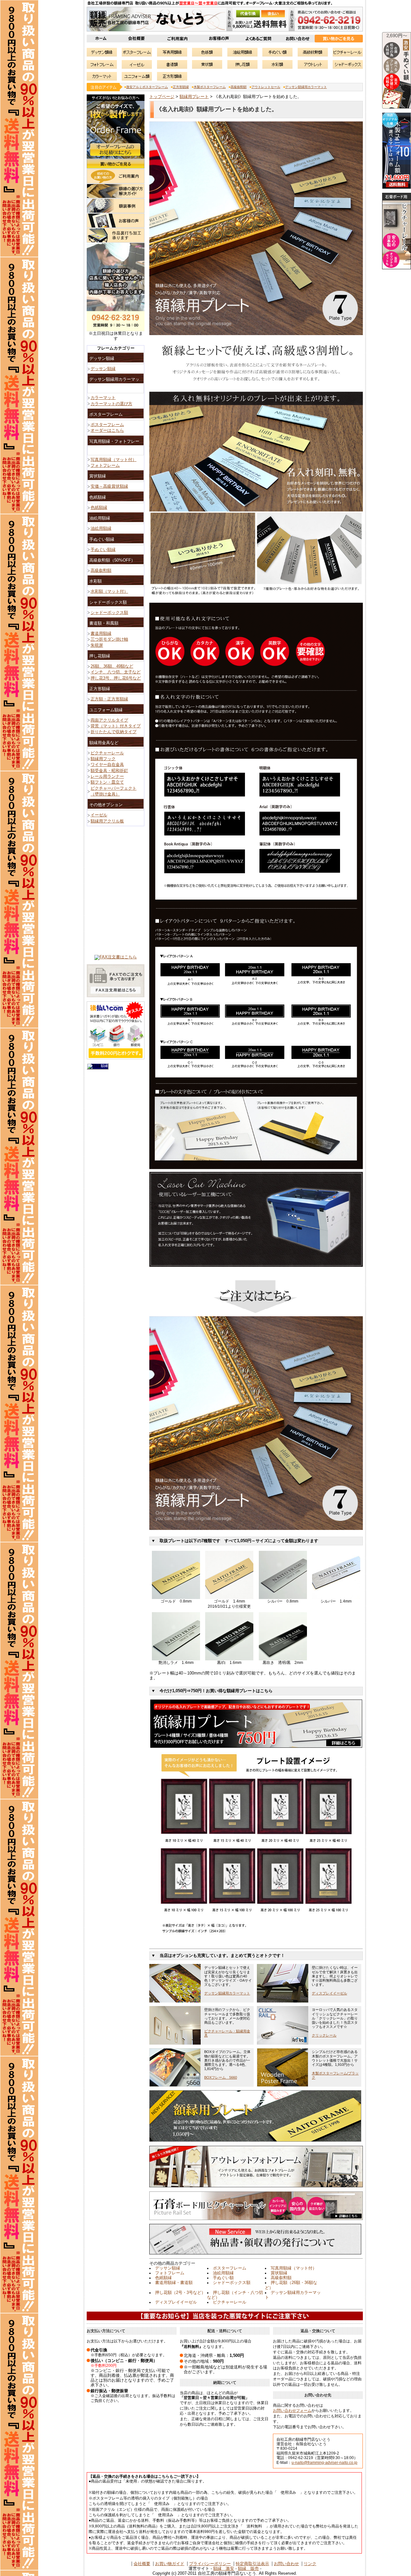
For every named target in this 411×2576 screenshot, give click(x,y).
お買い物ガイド (170, 2564)
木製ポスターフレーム (210, 87)
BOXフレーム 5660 (221, 2077)
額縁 (104, 1066)
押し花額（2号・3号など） (180, 2293)
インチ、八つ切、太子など (116, 672)
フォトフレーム (170, 2273)
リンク (310, 2564)
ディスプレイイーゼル (329, 1993)
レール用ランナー (107, 777)
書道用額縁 (101, 634)
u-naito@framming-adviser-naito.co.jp (324, 2463)
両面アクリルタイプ (109, 720)
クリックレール (324, 2035)
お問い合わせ (286, 2564)
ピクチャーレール (230, 2302)
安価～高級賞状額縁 (109, 486)
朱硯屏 (97, 645)
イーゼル (99, 815)
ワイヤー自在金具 (107, 765)
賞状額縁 (279, 2273)
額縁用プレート (194, 97)
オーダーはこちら (107, 431)
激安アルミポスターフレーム (147, 87)
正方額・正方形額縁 (109, 699)
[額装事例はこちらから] (116, 212)
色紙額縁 (163, 2278)
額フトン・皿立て (107, 782)
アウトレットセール (266, 87)
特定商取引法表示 (252, 2564)
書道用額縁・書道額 (174, 2283)
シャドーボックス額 (232, 2283)
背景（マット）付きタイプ (116, 726)
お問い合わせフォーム (292, 2411)
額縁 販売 (248, 2569)
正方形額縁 (181, 87)
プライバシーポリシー (210, 2564)
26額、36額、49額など (112, 666)
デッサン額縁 (168, 2268)
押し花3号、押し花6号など (116, 678)
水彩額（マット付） (109, 591)
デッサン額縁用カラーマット (306, 87)
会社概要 (142, 2564)
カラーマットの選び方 (111, 404)
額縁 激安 (224, 2569)
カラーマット (103, 398)
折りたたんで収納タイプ (114, 732)
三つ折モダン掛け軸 (109, 639)
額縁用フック (103, 759)
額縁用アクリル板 (107, 821)
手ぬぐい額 (223, 2278)
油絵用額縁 (223, 2273)
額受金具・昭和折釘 (109, 771)
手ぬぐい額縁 (103, 550)
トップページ (162, 97)
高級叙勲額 (239, 87)
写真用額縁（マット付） (294, 2268)
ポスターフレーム (230, 2268)
